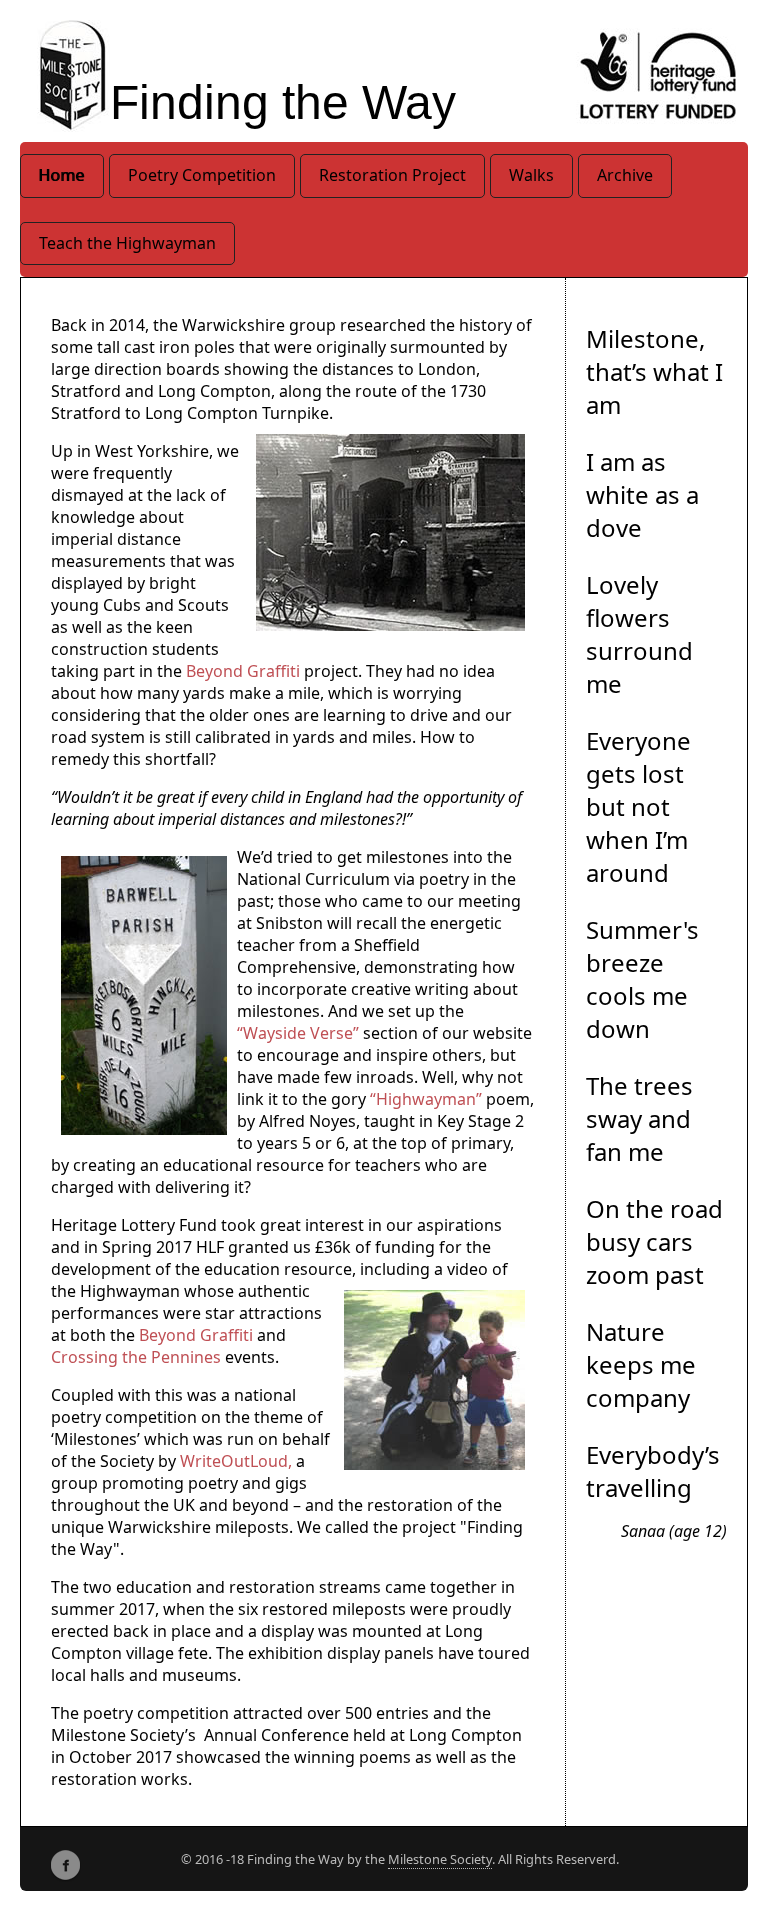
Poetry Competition (202, 175)
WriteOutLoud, (236, 1461)
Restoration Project (392, 175)
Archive (625, 175)
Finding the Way (283, 102)
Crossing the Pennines (136, 1357)
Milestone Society (440, 1859)
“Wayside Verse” (298, 1033)
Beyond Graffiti (243, 671)
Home (62, 175)
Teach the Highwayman (127, 243)
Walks (531, 175)
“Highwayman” (428, 1099)
